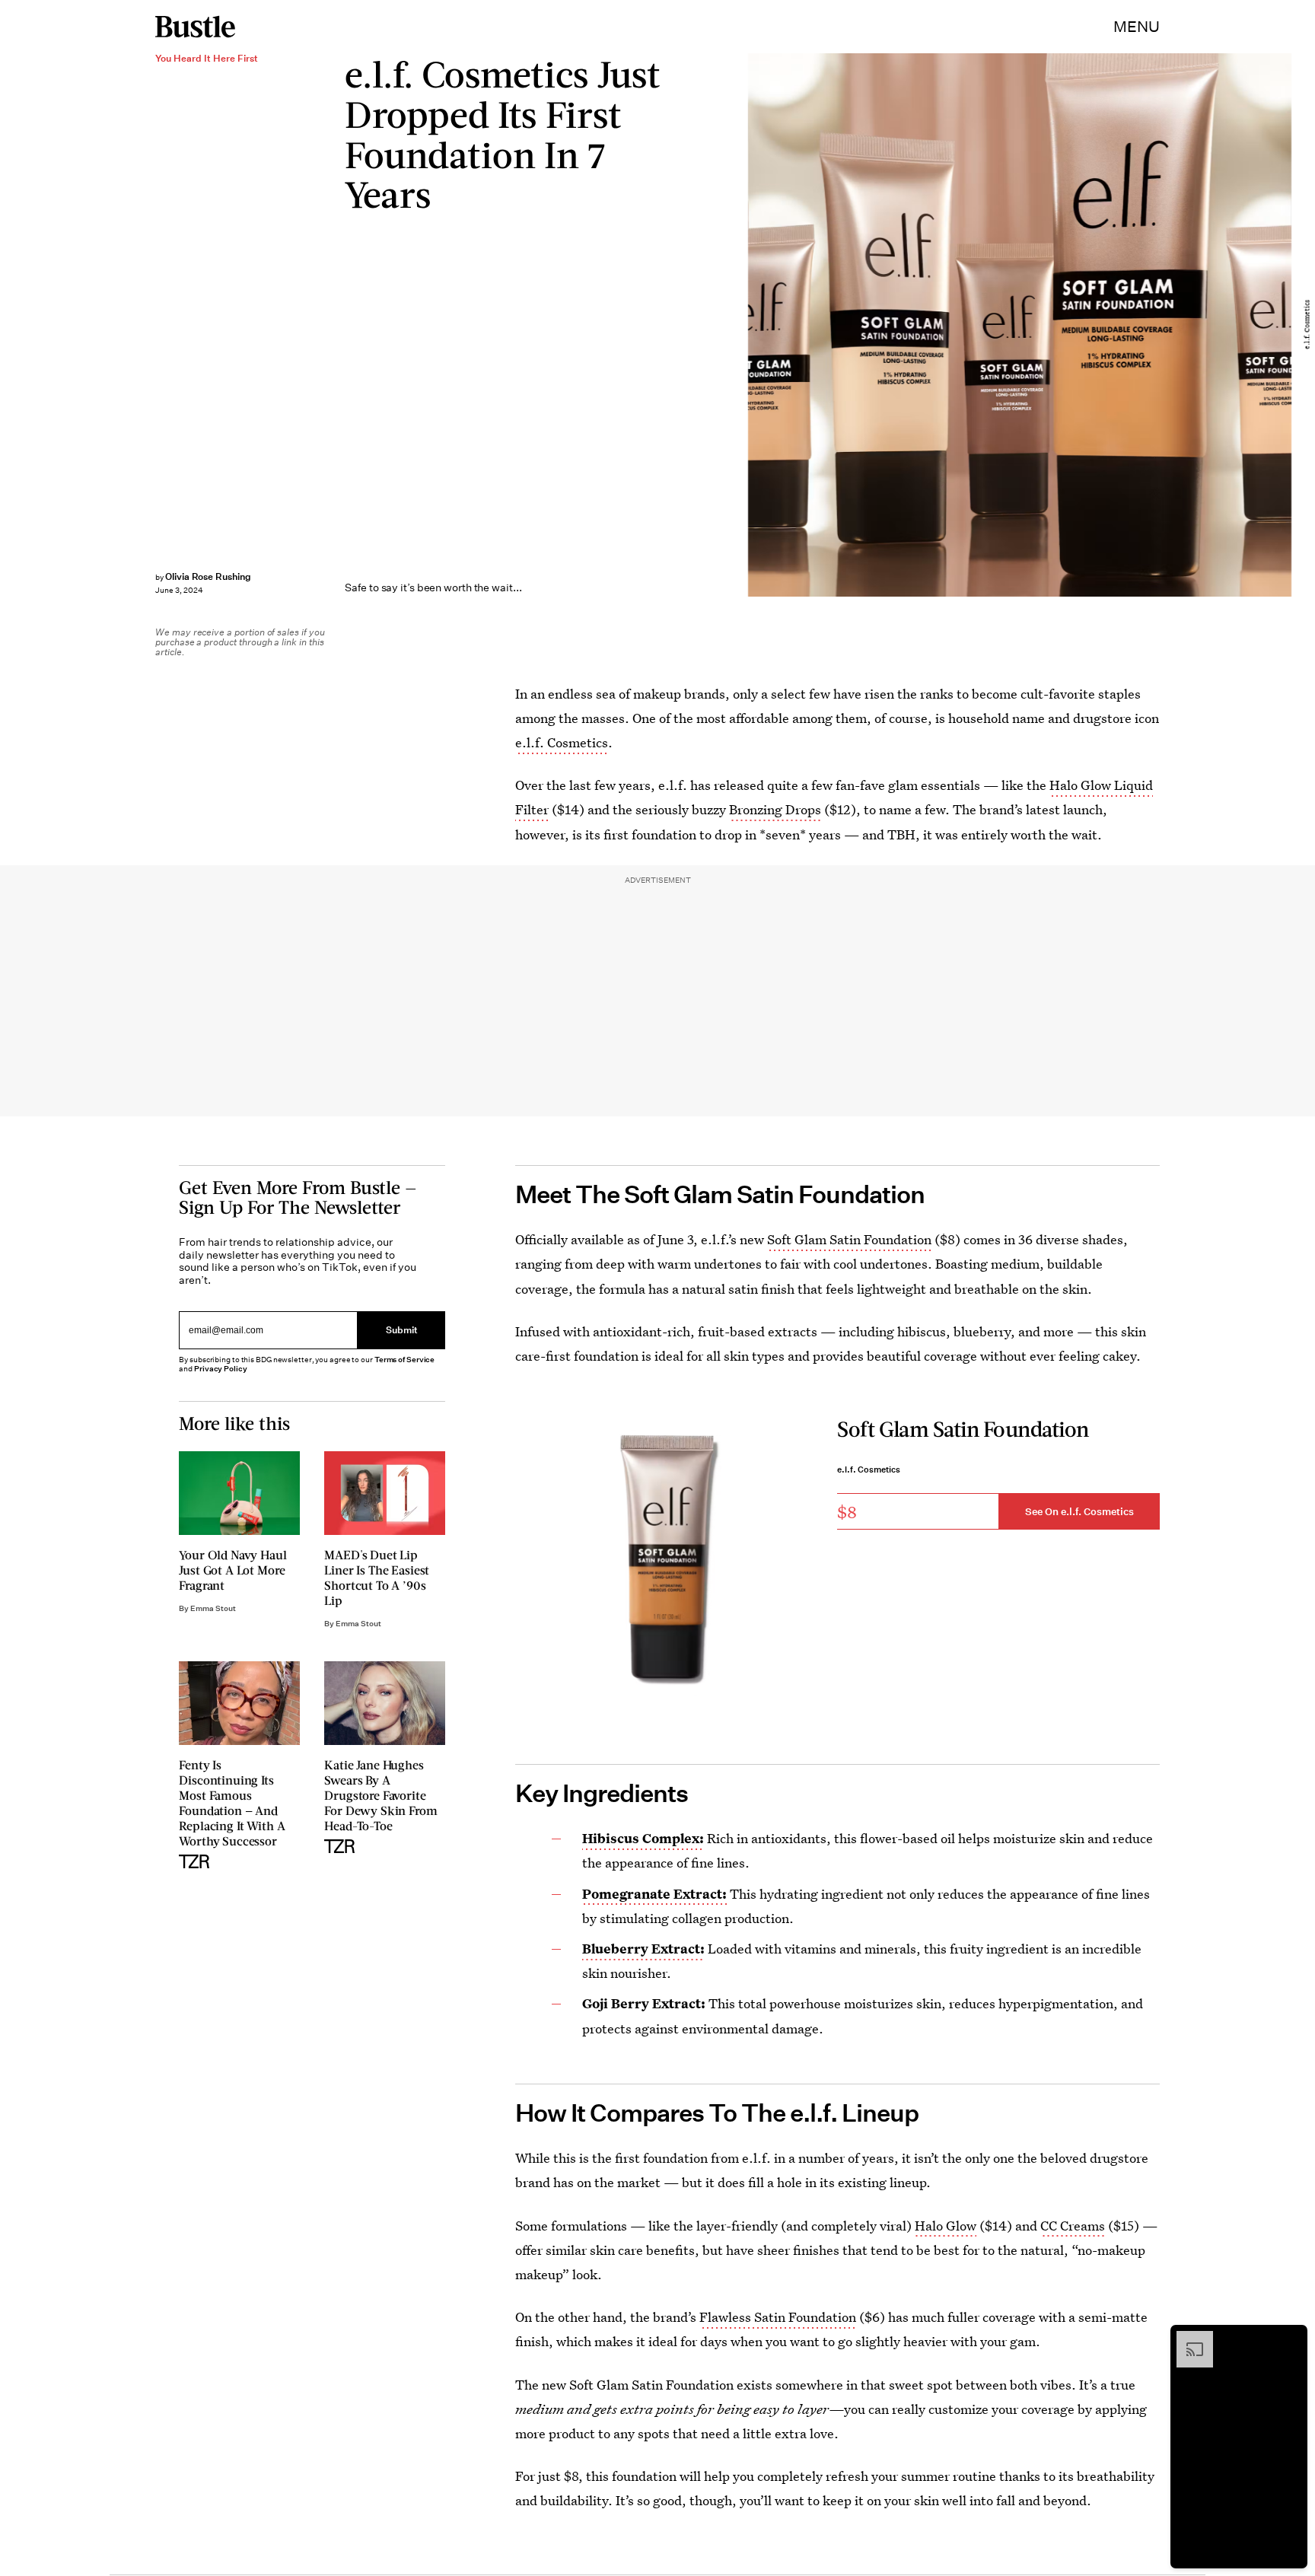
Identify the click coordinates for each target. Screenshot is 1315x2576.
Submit (402, 1330)
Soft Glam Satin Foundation (849, 1239)
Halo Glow (946, 2226)
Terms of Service (404, 1360)
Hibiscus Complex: (643, 1838)
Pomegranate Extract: (654, 1894)
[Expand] (1187, 2339)
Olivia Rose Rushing (208, 576)
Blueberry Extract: (643, 1949)
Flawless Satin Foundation (778, 2317)
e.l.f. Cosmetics (562, 742)
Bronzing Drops (775, 809)
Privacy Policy (221, 1369)
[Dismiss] (1291, 2339)
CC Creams (1073, 2226)
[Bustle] (195, 27)
